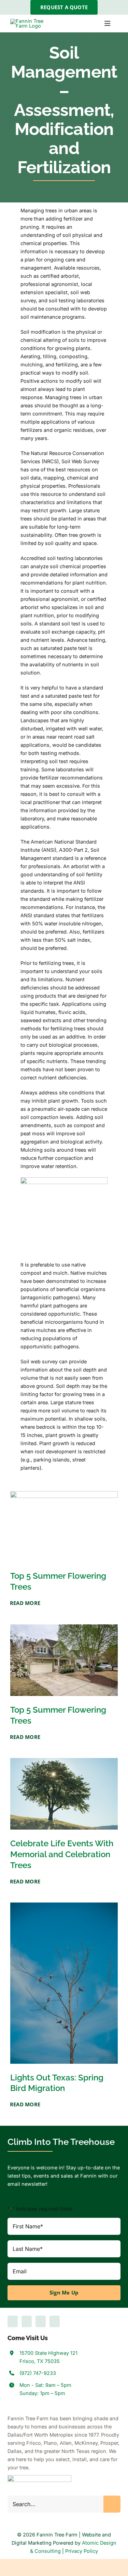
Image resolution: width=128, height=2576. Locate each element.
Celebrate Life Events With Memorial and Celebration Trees (62, 1854)
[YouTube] (27, 2321)
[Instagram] (41, 2321)
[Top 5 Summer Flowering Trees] (64, 1495)
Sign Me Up (64, 2293)
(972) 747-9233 (38, 2373)
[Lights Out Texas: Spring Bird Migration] (64, 1906)
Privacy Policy (82, 2551)
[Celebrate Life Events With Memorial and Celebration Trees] (64, 1762)
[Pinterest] (55, 2321)
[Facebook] (13, 2321)
